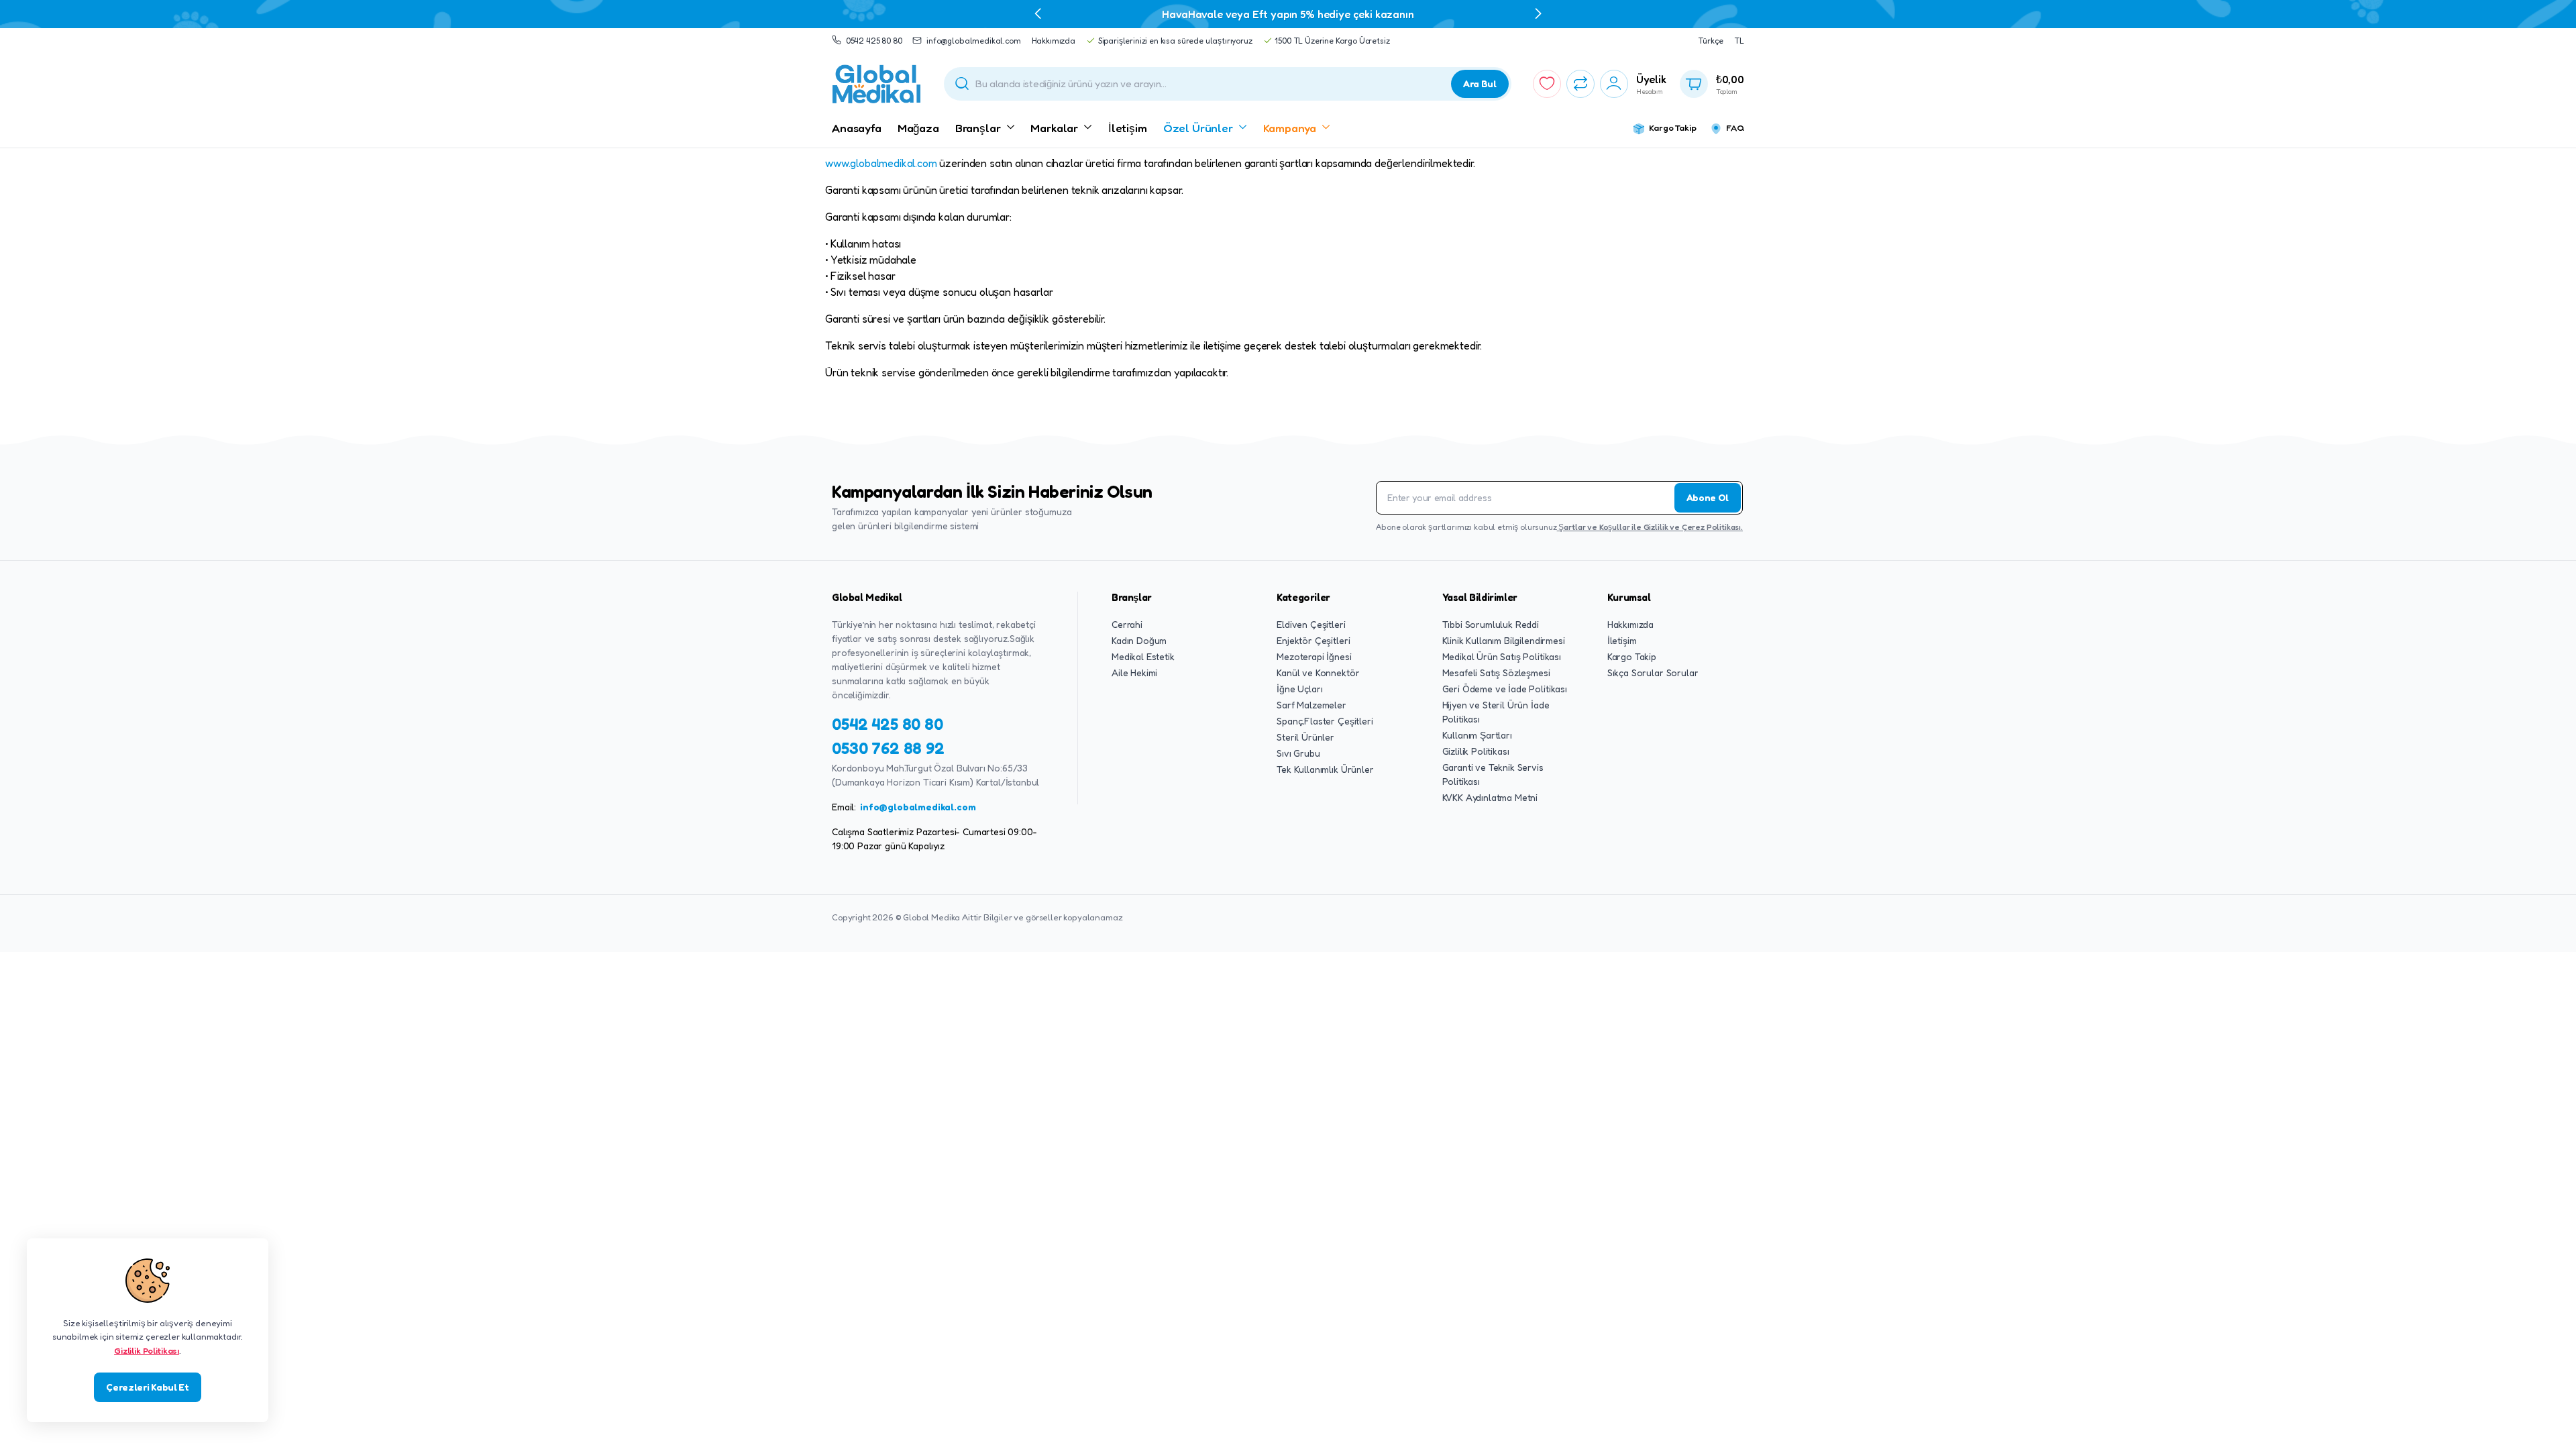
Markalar (1054, 128)
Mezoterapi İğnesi (1314, 656)
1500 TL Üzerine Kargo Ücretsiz (1332, 41)
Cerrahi (1127, 624)
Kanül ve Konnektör (1318, 673)
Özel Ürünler (1198, 128)
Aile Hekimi (1134, 673)
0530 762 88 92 (888, 748)
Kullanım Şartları (1477, 735)
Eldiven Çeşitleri (1311, 624)
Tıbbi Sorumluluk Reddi (1491, 624)
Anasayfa (857, 128)
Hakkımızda (1054, 41)
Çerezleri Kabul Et (147, 1387)
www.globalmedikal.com (881, 163)
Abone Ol (1708, 497)
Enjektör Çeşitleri (1313, 640)
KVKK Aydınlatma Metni (1490, 797)
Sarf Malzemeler (1311, 705)
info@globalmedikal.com (973, 41)
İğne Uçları (1299, 689)
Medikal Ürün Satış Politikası (1502, 656)
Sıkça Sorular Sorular (1653, 673)
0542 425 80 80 (874, 41)
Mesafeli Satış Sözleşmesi (1496, 673)
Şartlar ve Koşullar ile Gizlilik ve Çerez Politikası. (1650, 527)
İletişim (1128, 128)
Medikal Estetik (1143, 656)
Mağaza (918, 128)
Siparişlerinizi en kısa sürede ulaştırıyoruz (1175, 41)
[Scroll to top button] (2546, 1419)
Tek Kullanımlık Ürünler (1325, 769)
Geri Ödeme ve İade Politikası (1505, 689)
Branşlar (978, 128)
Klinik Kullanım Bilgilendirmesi (1504, 640)
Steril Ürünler (1305, 737)
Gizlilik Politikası (1476, 751)
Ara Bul (1480, 84)
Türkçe (1711, 41)
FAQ (1735, 127)
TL (1739, 41)
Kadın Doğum (1139, 640)
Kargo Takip (1672, 127)
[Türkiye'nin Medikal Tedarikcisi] (877, 84)
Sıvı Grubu (1298, 753)
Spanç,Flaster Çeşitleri (1325, 721)
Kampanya (1290, 128)
